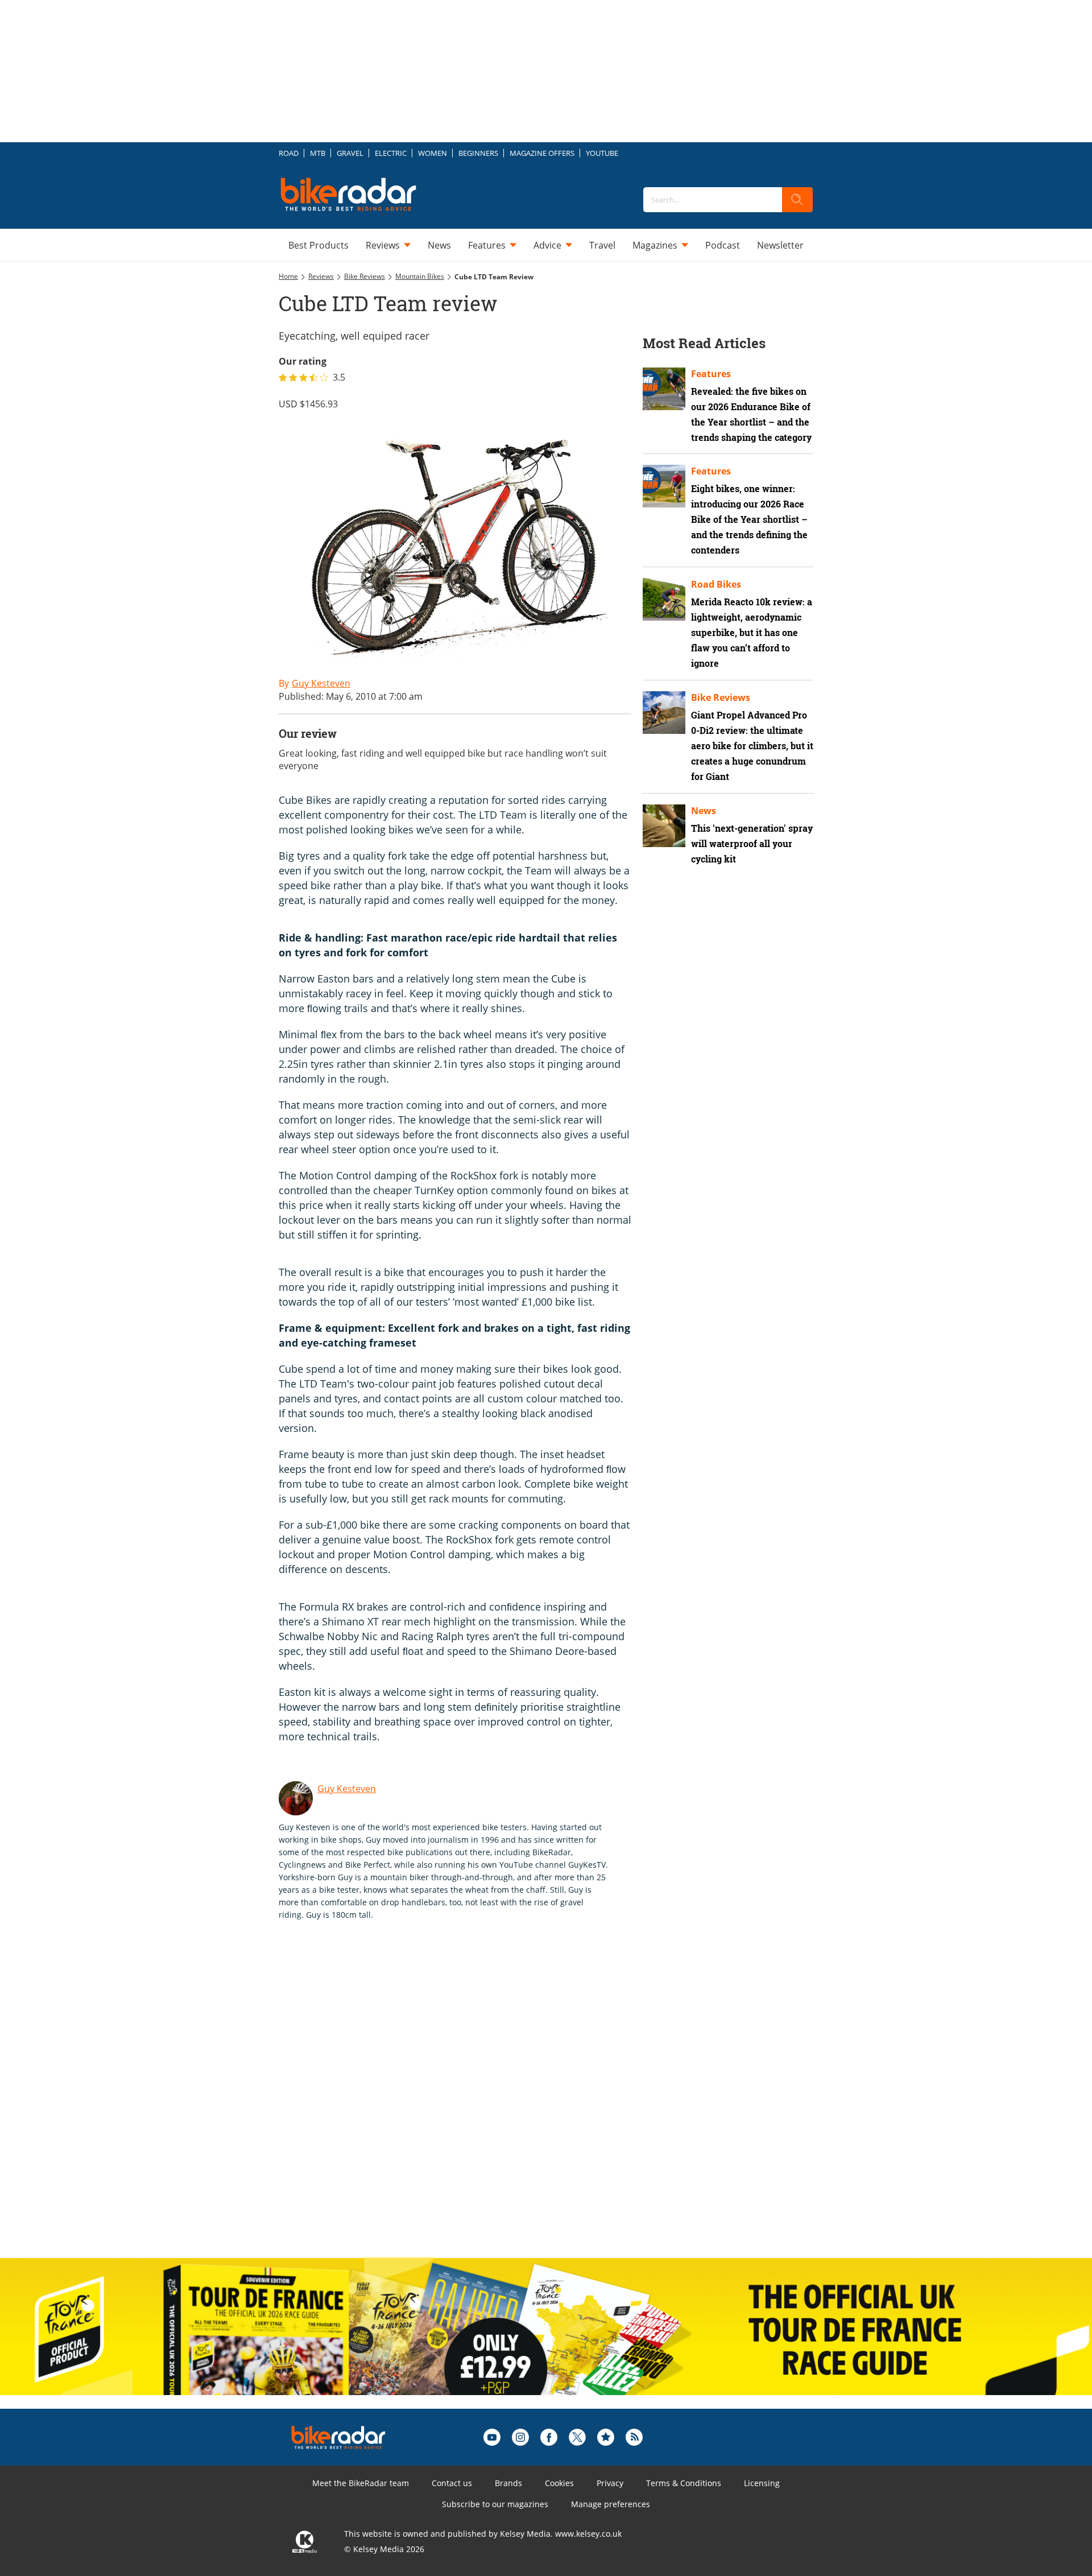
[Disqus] (466, 2101)
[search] (797, 200)
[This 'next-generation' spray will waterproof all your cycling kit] (664, 826)
